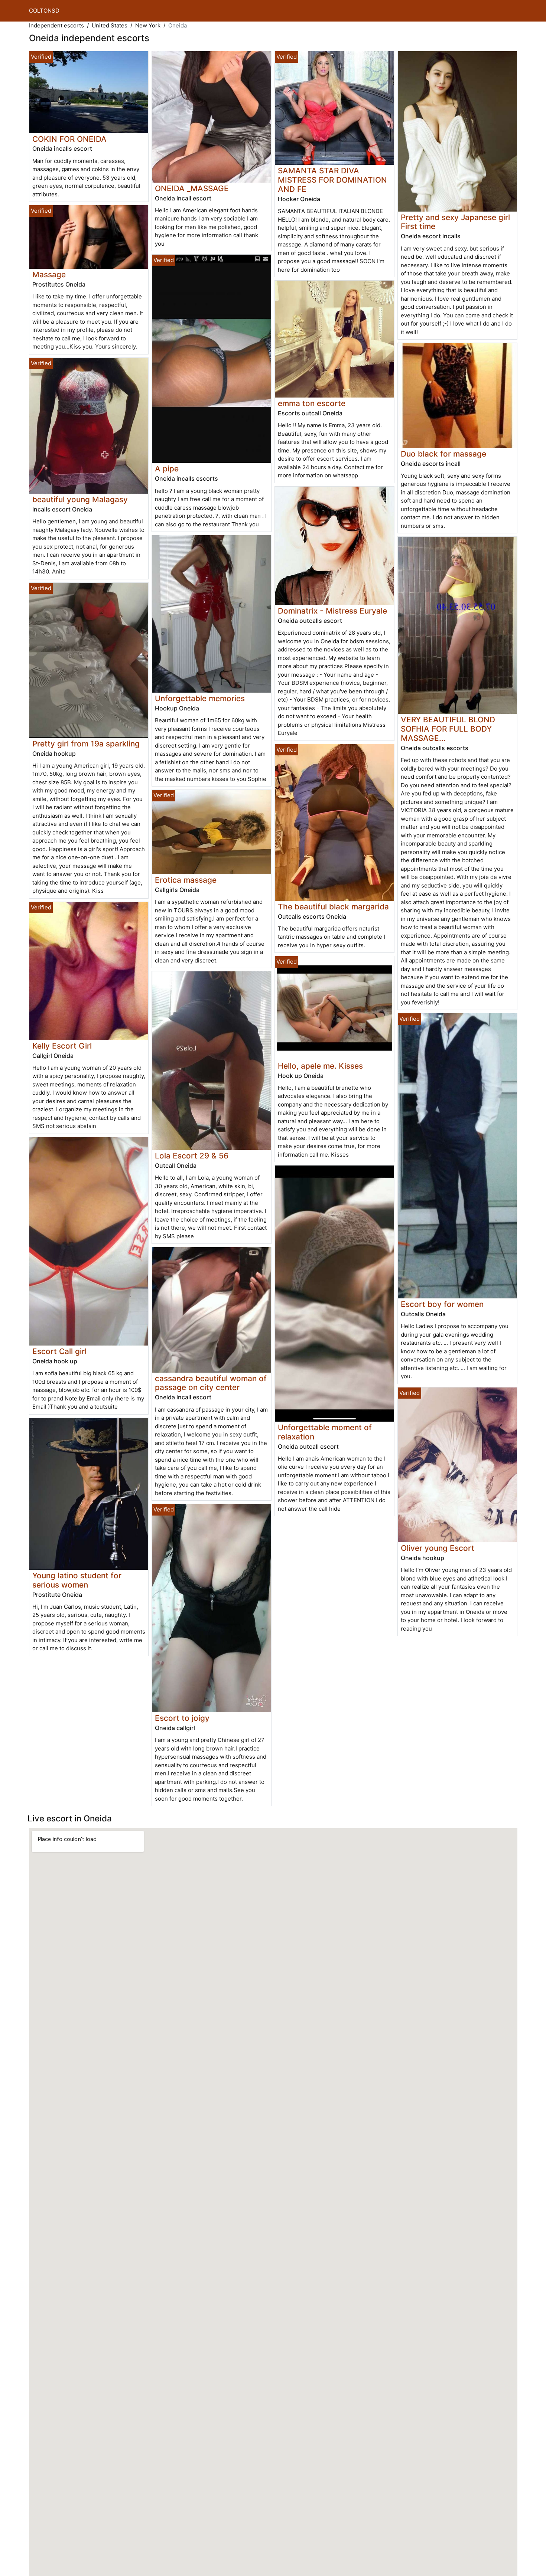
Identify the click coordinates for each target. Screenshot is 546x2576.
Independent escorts (56, 25)
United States (110, 25)
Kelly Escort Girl (62, 1046)
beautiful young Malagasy (80, 499)
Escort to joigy (182, 1718)
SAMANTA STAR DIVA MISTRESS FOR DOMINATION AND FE (332, 180)
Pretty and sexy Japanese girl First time (455, 222)
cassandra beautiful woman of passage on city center (211, 1383)
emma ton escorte (312, 403)
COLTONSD (44, 11)
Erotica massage (186, 880)
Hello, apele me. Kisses (320, 1066)
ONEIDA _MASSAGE (192, 188)
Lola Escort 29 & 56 (192, 1156)
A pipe (167, 469)
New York (148, 25)
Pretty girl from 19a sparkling (86, 744)
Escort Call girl (59, 1351)
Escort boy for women (442, 1304)
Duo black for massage (443, 454)
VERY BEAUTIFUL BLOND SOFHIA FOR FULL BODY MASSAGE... (448, 729)
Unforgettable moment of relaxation (325, 1432)
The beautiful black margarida (333, 907)
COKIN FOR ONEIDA (69, 139)
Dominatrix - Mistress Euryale (332, 611)
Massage (49, 274)
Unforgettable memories (200, 698)
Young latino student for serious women (77, 1580)
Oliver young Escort (438, 1548)
